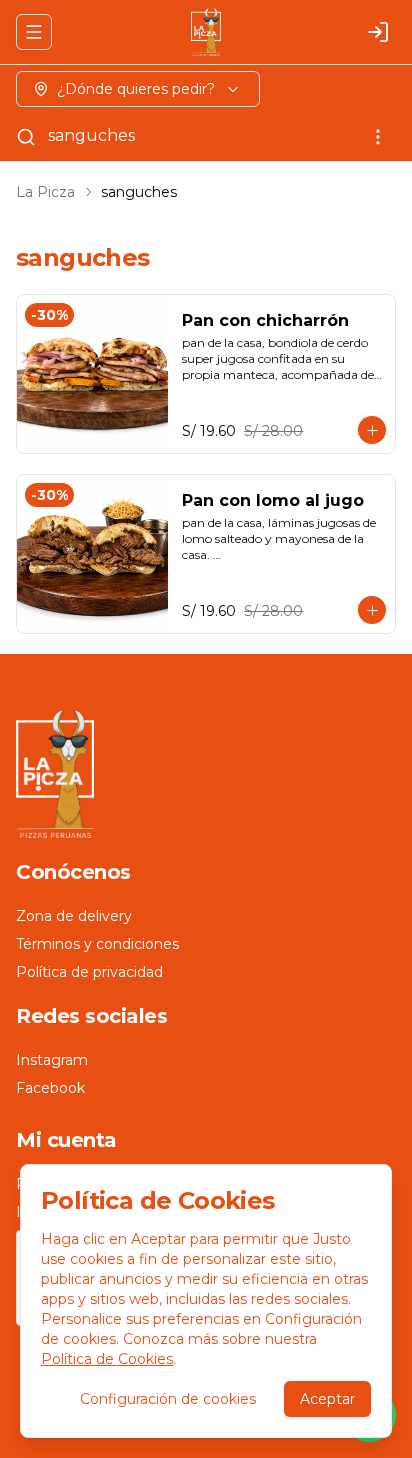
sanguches (91, 135)
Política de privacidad (89, 972)
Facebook (50, 1088)
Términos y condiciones (97, 944)
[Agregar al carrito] (372, 430)
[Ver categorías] (378, 137)
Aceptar (327, 1399)
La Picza (45, 192)
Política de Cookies (107, 1359)
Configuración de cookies (168, 1399)
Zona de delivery (74, 916)
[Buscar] (26, 137)
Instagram (52, 1060)
